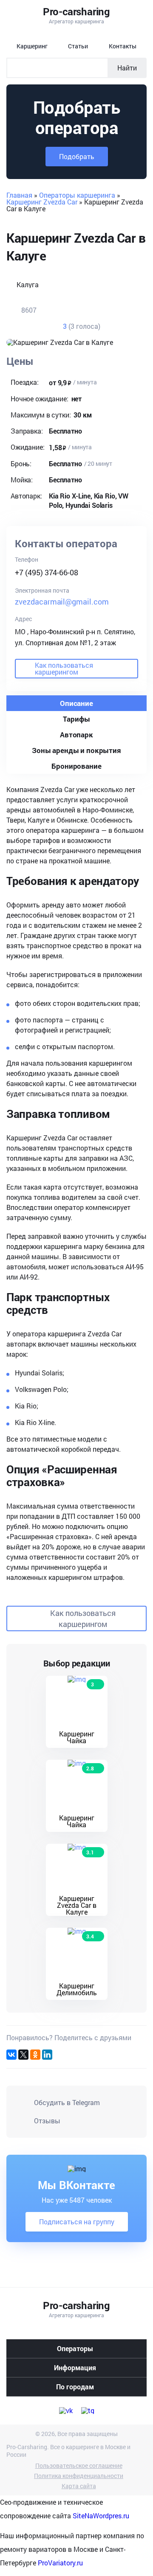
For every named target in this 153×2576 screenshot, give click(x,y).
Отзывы (47, 2121)
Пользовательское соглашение (79, 2466)
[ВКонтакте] (11, 2055)
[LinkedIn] (47, 2055)
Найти (127, 68)
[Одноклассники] (35, 2055)
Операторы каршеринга (77, 195)
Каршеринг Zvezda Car (42, 202)
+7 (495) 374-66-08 (47, 572)
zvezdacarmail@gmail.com (62, 602)
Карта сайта (79, 2486)
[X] (23, 2055)
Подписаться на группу (77, 2222)
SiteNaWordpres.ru (101, 2516)
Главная (19, 195)
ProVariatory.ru (60, 2563)
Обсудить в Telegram (67, 2102)
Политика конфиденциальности (79, 2476)
